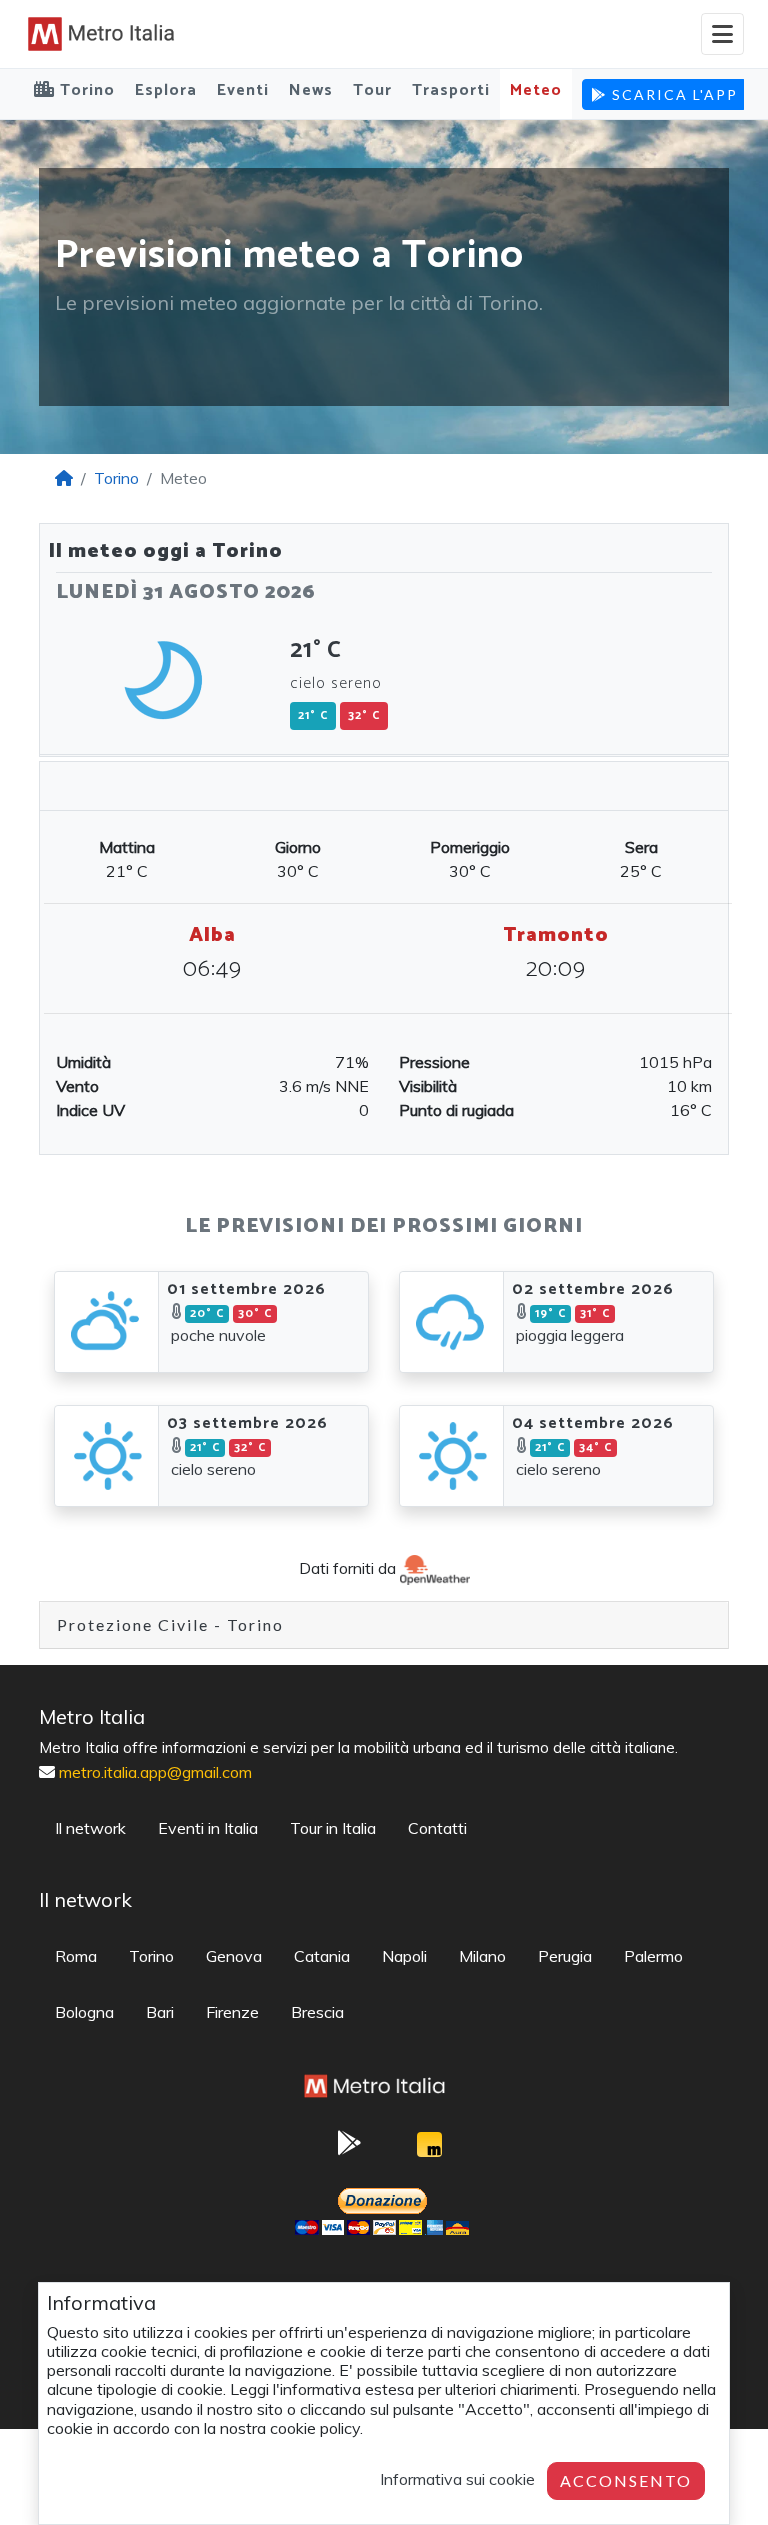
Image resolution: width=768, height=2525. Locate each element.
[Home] (64, 478)
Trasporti (451, 90)
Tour (372, 90)
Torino (116, 478)
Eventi (243, 90)
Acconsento (626, 2480)
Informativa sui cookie (457, 2479)
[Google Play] (349, 2149)
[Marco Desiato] (429, 2149)
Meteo (536, 90)
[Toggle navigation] (722, 34)
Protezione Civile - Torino (170, 1624)
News (311, 90)
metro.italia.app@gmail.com (155, 1772)
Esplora (166, 90)
